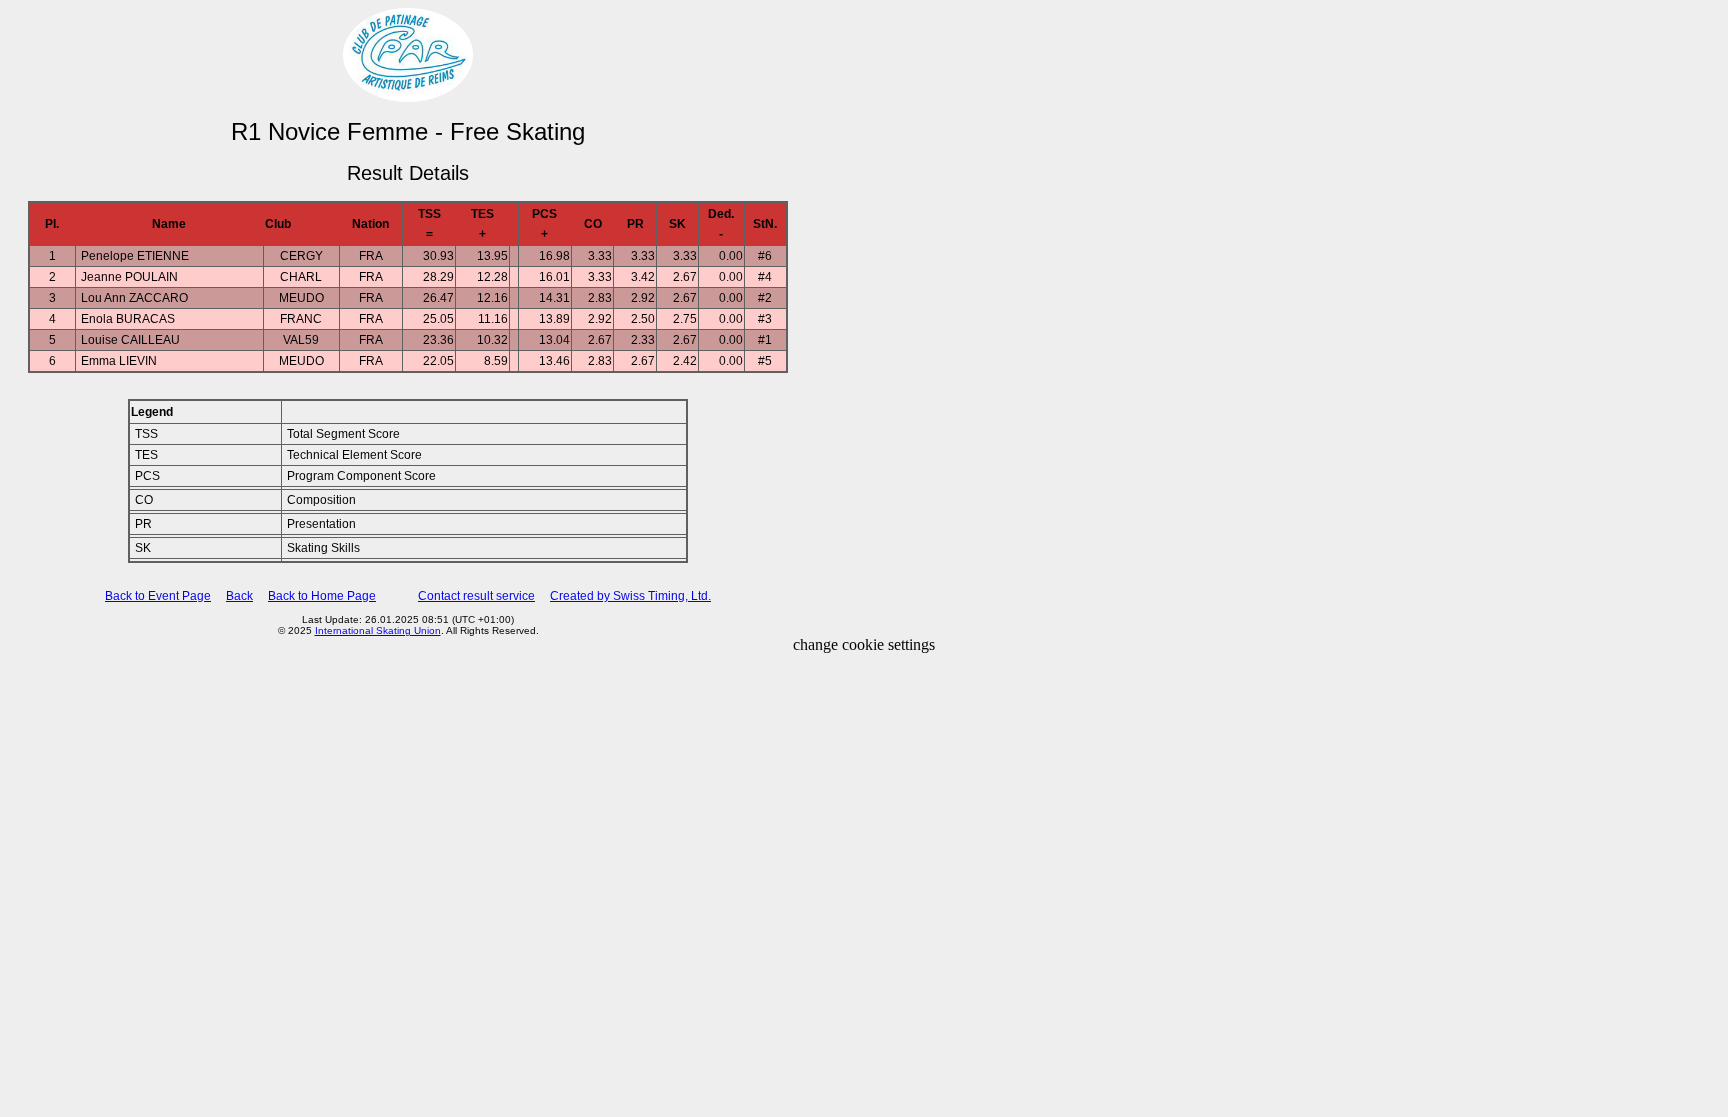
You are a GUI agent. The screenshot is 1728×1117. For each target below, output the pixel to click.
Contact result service (476, 596)
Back (239, 596)
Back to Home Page (322, 596)
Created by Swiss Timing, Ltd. (630, 596)
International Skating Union (378, 630)
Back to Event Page (158, 596)
